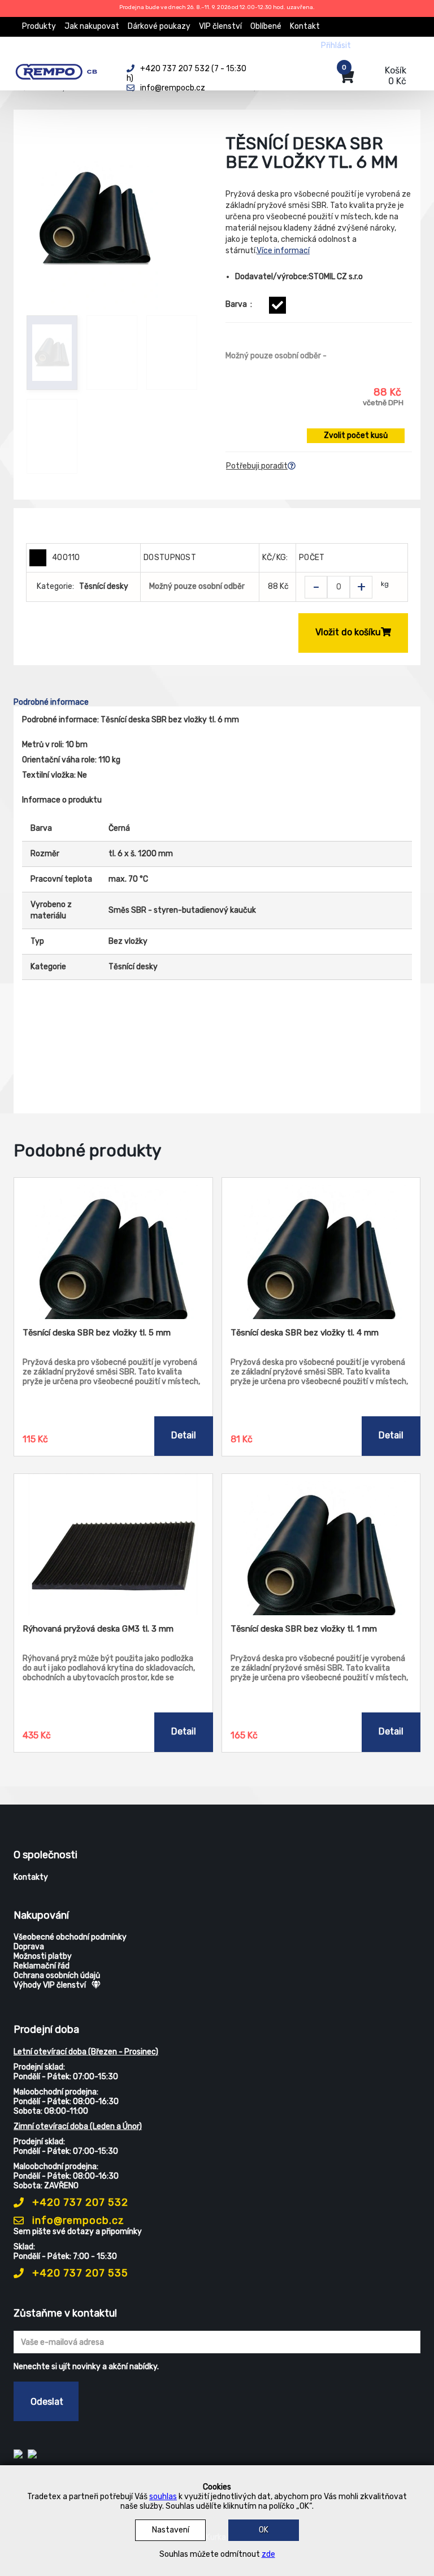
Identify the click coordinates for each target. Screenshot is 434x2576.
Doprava (29, 1947)
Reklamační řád (42, 1966)
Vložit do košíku (348, 632)
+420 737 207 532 (79, 2202)
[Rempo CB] (62, 70)
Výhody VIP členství (50, 1985)
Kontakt (305, 26)
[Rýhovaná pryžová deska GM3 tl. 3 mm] (113, 1545)
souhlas (163, 2497)
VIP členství (220, 26)
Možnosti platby (43, 1956)
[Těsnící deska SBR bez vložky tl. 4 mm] (321, 1248)
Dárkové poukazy (159, 26)
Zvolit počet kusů (356, 435)
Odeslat (47, 2402)
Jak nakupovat (92, 26)
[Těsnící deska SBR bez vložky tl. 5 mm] (113, 1248)
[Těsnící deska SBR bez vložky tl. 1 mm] (321, 1545)
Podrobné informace (51, 702)
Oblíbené (266, 26)
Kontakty (31, 1877)
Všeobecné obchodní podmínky (70, 1937)
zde (268, 2554)
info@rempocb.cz (77, 2221)
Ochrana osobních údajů (57, 1976)
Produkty (39, 26)
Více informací (283, 251)
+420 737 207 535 (79, 2273)
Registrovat (381, 45)
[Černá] (277, 305)
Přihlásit (336, 45)
